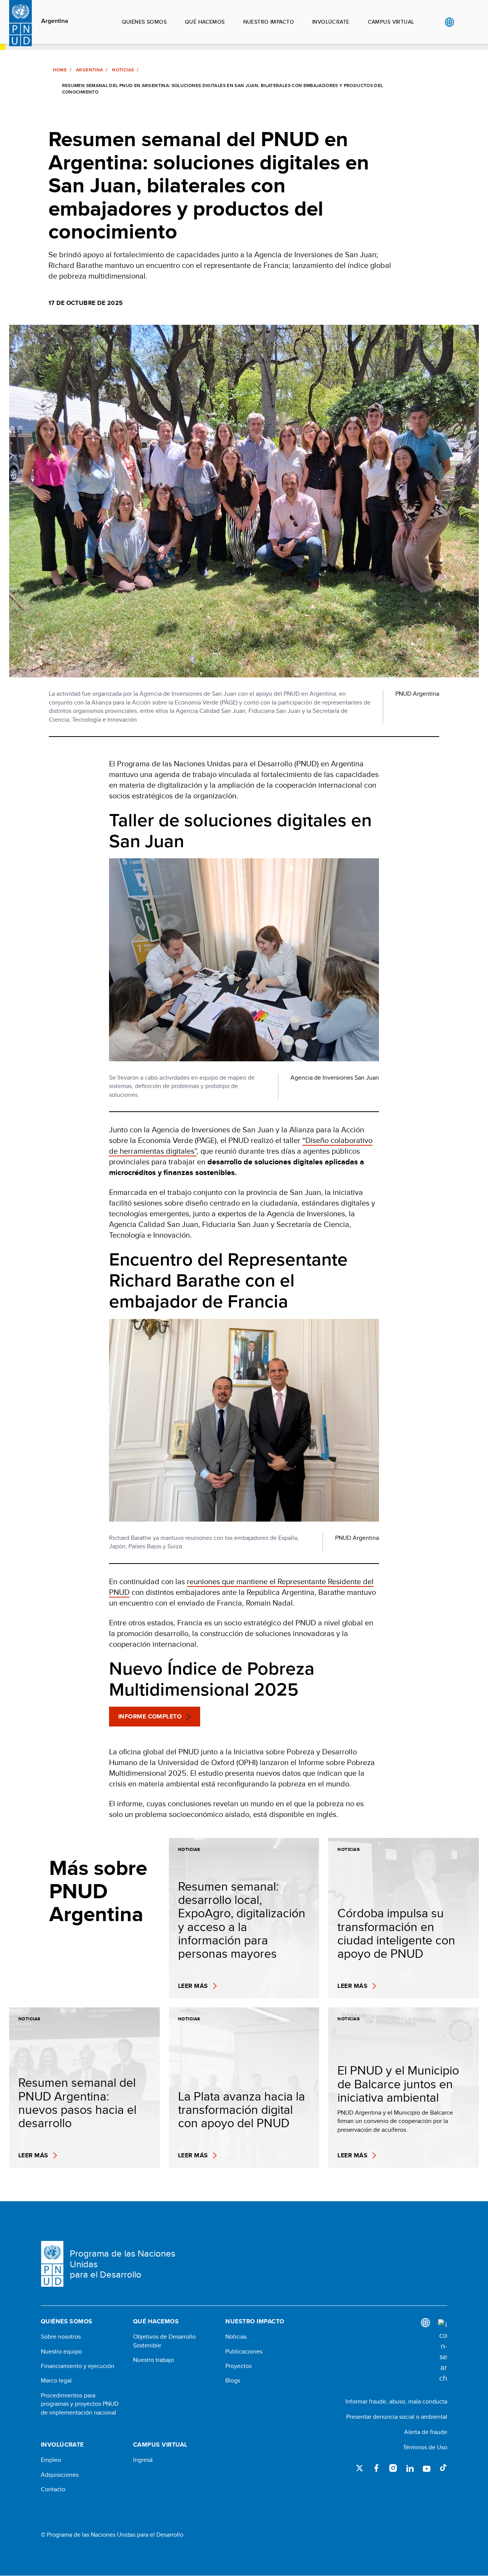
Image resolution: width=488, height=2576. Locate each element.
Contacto (53, 2489)
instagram (393, 2468)
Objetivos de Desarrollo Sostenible (164, 2341)
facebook (376, 2468)
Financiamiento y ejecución (78, 2366)
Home (60, 70)
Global (449, 22)
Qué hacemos (205, 22)
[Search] (443, 2351)
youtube (427, 2468)
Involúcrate (331, 22)
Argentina (55, 21)
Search (465, 22)
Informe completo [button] (150, 1716)
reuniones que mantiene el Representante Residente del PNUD (241, 1587)
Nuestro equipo (61, 2352)
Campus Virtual (391, 22)
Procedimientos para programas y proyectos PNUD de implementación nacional (80, 2404)
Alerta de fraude (426, 2432)
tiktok (443, 2468)
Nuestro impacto (269, 22)
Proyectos (238, 2366)
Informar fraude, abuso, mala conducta (396, 2401)
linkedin (410, 2468)
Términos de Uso (425, 2447)
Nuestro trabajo (153, 2360)
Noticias (123, 70)
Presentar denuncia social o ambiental (397, 2417)
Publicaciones (244, 2352)
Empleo (51, 2460)
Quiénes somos (144, 22)
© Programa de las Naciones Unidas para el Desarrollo (112, 2535)
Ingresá (143, 2460)
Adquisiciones (60, 2475)
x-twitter (360, 2468)
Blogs (233, 2381)
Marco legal (56, 2381)
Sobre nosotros (61, 2337)
